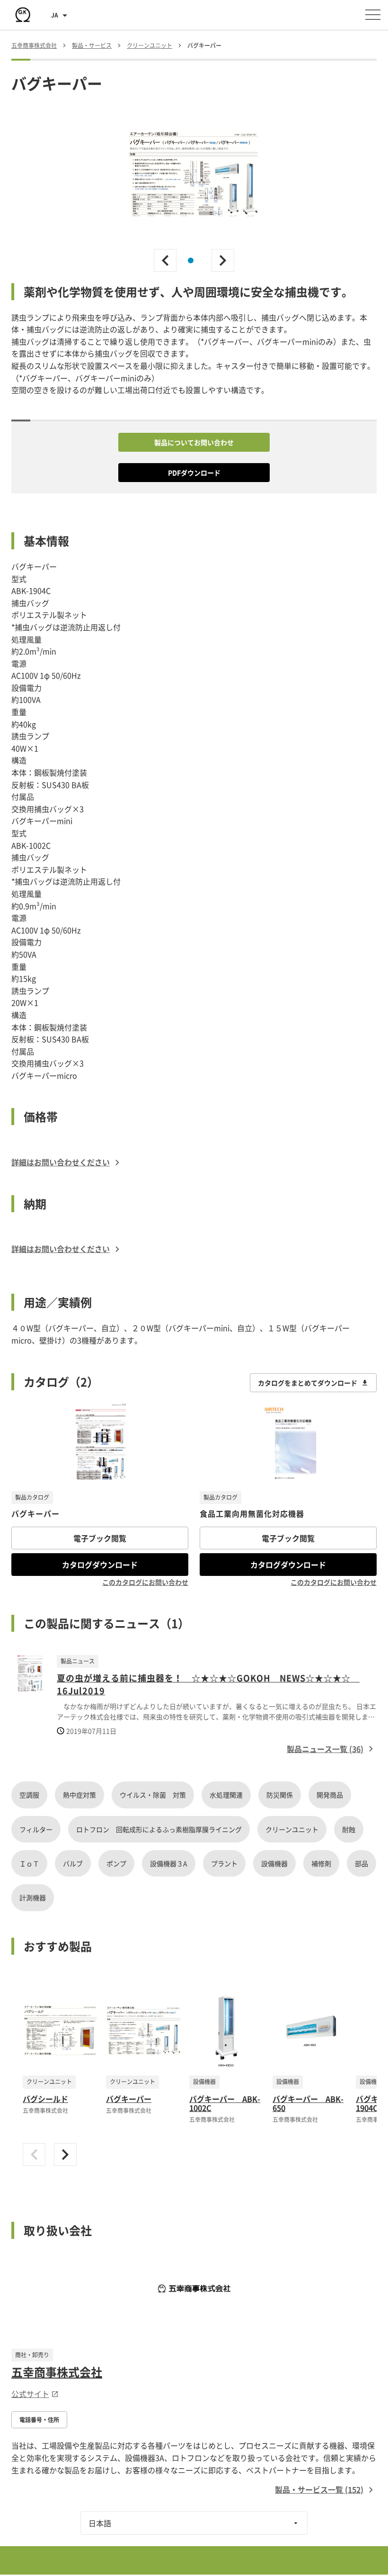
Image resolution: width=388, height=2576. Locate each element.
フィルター (36, 1829)
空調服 (29, 1795)
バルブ (73, 1863)
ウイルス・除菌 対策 (153, 1795)
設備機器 (274, 1863)
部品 (362, 1863)
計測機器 (33, 1897)
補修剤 (321, 1863)
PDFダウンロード (194, 473)
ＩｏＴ (29, 1863)
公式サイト (30, 2394)
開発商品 (330, 1795)
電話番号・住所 (39, 2420)
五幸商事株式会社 (57, 2372)
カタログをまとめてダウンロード (308, 1383)
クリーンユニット (292, 1829)
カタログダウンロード (100, 1565)
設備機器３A (169, 1863)
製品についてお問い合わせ (194, 442)
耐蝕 (349, 1829)
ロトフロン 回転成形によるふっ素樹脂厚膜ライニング (159, 1829)
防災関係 (280, 1795)
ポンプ (116, 1863)
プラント (224, 1863)
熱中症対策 (79, 1795)
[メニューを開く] (373, 15)
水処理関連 (226, 1795)
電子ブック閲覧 (100, 1538)
